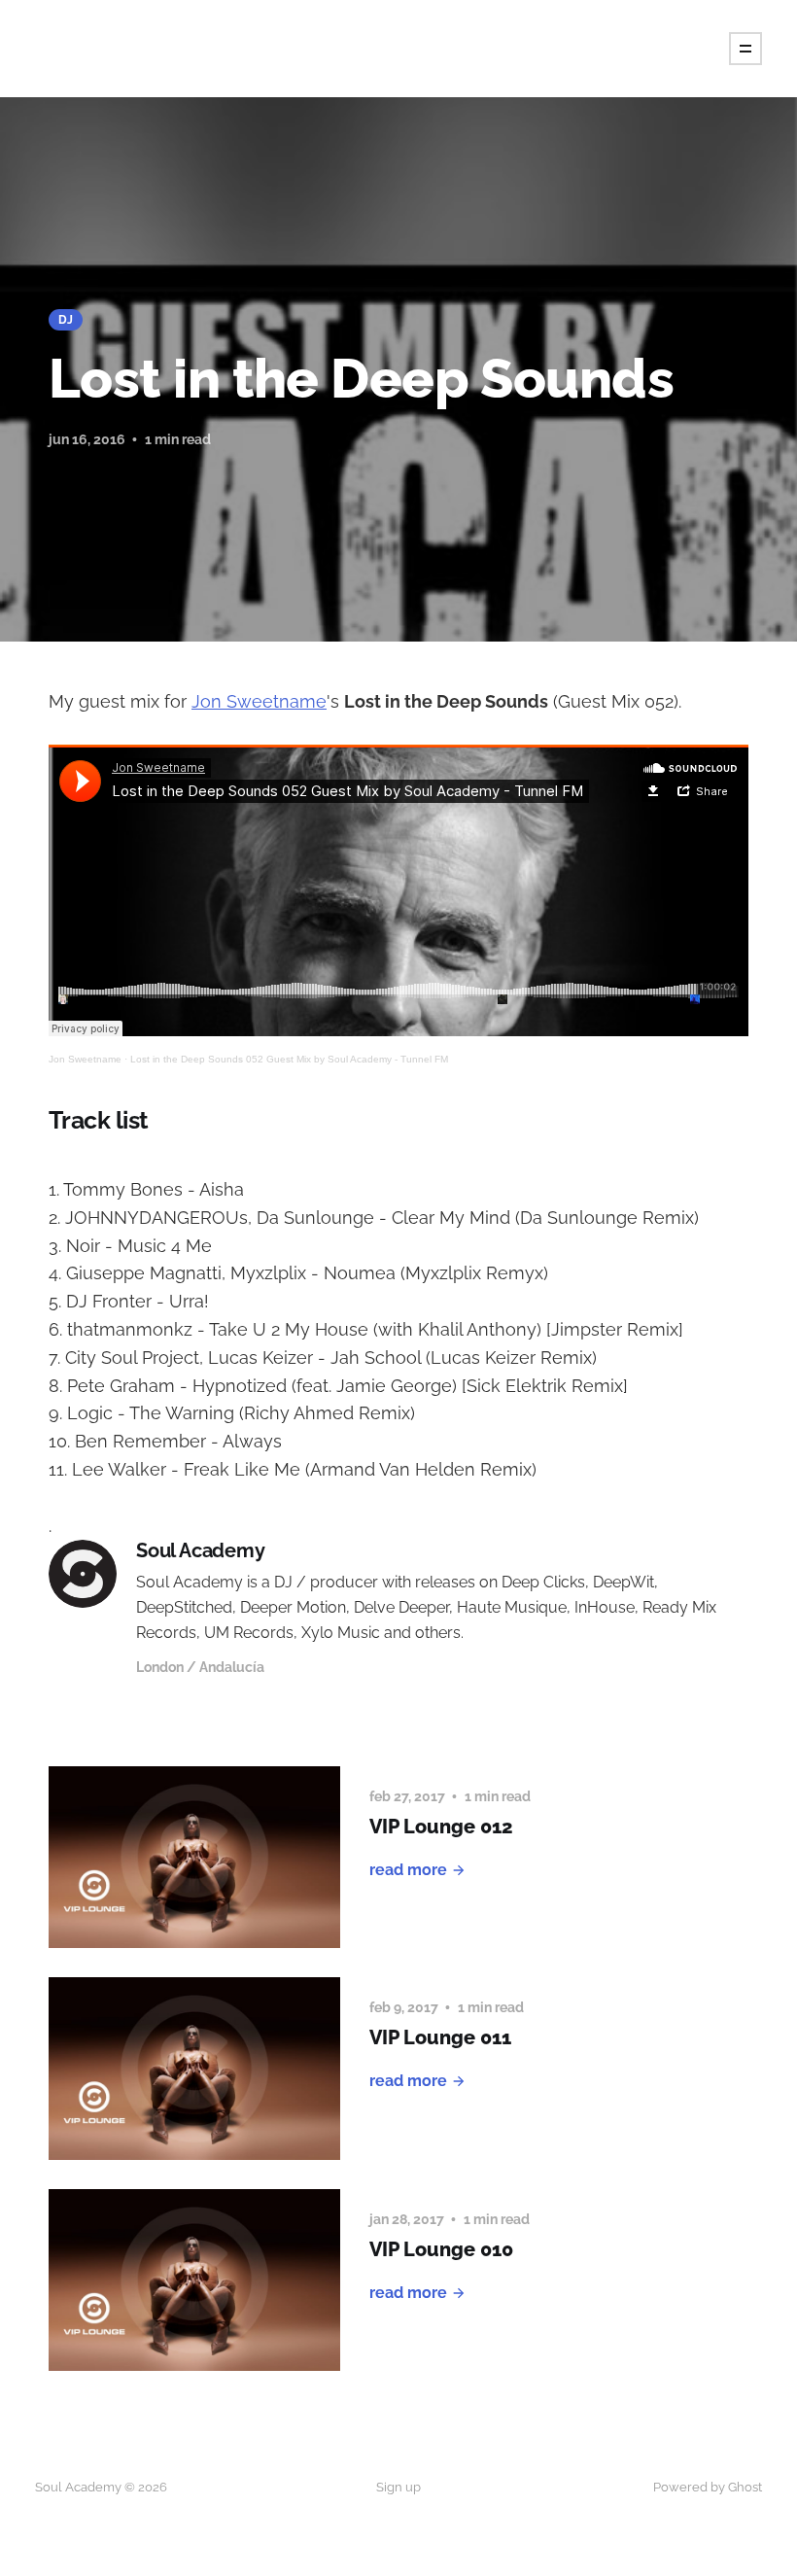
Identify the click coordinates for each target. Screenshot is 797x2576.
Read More (408, 1870)
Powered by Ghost (708, 2487)
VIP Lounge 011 (440, 2037)
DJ (66, 320)
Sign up (398, 2487)
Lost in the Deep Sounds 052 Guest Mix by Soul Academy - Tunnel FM (289, 1059)
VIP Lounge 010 (441, 2249)
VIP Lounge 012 (441, 1827)
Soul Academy (201, 1551)
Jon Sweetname (259, 701)
